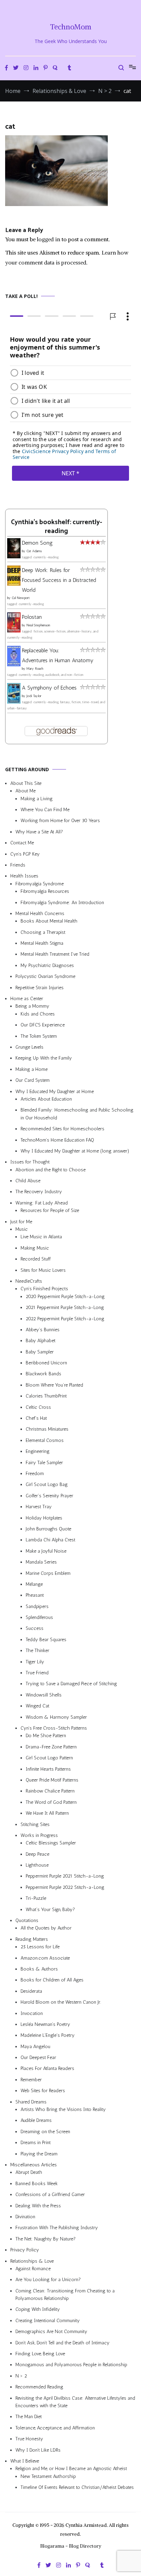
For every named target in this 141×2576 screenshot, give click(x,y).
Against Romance (33, 2269)
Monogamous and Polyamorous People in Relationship (71, 2365)
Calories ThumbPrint (46, 1396)
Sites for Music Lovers (43, 1270)
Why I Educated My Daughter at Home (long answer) (75, 1151)
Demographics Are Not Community (51, 2332)
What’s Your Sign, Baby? (50, 1909)
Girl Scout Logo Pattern (49, 1758)
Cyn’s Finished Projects (44, 1289)
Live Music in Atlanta (41, 1237)
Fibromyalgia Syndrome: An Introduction (62, 902)
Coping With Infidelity (38, 2309)
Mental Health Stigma (42, 943)
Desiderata (31, 1991)
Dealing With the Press (38, 2205)
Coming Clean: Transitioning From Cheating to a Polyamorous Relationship (65, 2295)
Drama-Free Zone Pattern (51, 1747)
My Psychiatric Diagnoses (47, 965)
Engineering (38, 1451)
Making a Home (31, 1069)
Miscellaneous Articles (34, 2165)
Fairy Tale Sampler (44, 1462)
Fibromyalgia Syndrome (40, 884)
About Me (25, 791)
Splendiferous (39, 1617)
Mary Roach (35, 669)
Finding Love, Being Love (40, 2354)
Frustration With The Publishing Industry (57, 2228)
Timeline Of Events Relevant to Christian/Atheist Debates (77, 2487)
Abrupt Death (29, 2172)
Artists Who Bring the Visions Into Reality (63, 2109)
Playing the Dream (39, 2154)
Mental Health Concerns (40, 914)
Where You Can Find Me (45, 810)
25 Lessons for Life (40, 1947)
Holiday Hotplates (44, 1518)
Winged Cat (37, 1706)
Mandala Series (41, 1562)
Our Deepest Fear (38, 2057)
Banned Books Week (37, 2184)
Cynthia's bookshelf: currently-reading (56, 527)
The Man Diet (29, 2417)
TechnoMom (71, 27)
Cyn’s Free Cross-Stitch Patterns (54, 1728)
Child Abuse (28, 1181)
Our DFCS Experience (43, 1025)
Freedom (35, 1474)
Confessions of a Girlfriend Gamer (50, 2195)
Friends (18, 865)
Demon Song (37, 543)
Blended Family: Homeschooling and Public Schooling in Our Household (77, 1114)
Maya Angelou (35, 2047)
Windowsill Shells (44, 1695)
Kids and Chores (38, 1014)
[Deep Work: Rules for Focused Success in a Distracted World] (14, 583)
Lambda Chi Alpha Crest (50, 1540)
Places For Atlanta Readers (47, 2068)
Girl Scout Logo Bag (47, 1484)
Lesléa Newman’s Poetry (45, 2024)
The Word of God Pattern (51, 1802)
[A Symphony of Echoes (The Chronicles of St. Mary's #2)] (14, 701)
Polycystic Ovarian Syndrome (45, 976)
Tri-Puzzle (36, 1898)
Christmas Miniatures (47, 1429)
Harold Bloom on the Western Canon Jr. (61, 2002)
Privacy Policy (25, 2250)
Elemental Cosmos (45, 1440)
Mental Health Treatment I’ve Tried (55, 954)
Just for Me (21, 1221)
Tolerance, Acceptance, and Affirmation (55, 2428)
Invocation (32, 2013)
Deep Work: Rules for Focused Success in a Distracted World (59, 580)
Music (22, 1229)
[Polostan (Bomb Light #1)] (14, 631)
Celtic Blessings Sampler (51, 1843)
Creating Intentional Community (48, 2321)
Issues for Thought (30, 1162)
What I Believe (25, 2461)
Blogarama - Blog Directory (71, 2546)
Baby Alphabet (41, 1341)
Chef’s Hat (36, 1418)
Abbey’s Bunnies (43, 1330)
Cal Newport (21, 598)
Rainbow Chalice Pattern (50, 1791)
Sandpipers (37, 1606)
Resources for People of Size (50, 1210)
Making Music (35, 1248)
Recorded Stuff (36, 1259)
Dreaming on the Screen (45, 2132)
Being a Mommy (32, 1006)
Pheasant (35, 1595)
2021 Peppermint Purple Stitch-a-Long (65, 1307)
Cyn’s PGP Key (25, 854)
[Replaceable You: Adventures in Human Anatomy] (14, 664)
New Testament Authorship (48, 2476)
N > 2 (21, 2376)
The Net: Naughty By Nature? (46, 2239)
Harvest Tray (39, 1507)
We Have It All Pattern (47, 1813)
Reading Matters (32, 1939)
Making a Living (37, 798)
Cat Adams (34, 551)
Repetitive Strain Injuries (40, 987)
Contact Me (22, 843)
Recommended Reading (39, 2387)
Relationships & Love (32, 2261)
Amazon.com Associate (45, 1958)
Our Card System (33, 1080)
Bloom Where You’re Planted (54, 1385)
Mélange (34, 1584)
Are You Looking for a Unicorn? (48, 2280)
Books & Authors (39, 1969)
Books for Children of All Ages (52, 1980)
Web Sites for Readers (43, 2091)
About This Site (26, 783)
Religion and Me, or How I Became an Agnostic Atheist (71, 2469)
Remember (31, 2080)
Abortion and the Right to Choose (50, 1170)
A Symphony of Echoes (49, 688)
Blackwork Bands (43, 1374)
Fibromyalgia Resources (45, 891)
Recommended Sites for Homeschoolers (62, 1129)
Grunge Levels (29, 1047)
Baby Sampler (40, 1352)
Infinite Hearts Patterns (48, 1769)
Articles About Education (46, 1099)
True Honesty (29, 2439)
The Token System (39, 1036)
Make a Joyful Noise (46, 1551)
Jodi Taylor (34, 696)
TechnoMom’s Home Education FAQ (57, 1140)
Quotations (27, 1920)
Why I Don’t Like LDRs (38, 2450)
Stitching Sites (35, 1824)
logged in (49, 239)
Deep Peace (37, 1854)
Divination (25, 2217)
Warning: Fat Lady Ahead (42, 1203)
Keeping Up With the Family (44, 1058)
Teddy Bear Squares (46, 1640)
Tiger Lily (35, 1661)
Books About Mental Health (49, 921)
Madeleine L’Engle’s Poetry (48, 2035)
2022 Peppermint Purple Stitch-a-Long (65, 1318)
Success (35, 1628)
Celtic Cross (38, 1407)
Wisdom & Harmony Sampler (56, 1717)
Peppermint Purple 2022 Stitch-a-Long (65, 1887)
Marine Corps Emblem (48, 1573)
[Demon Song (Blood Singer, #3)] (14, 556)
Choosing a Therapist (43, 932)
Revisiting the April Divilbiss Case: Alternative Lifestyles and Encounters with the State (75, 2402)
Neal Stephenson (38, 625)
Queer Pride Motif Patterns (52, 1780)
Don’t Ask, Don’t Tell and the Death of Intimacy (62, 2342)
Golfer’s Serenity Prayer (49, 1496)
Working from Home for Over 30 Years (60, 821)
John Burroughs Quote (48, 1529)
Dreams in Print (36, 2143)
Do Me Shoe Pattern (46, 1736)
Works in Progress (39, 1835)
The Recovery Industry (39, 1192)
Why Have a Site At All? (39, 832)
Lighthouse (37, 1865)
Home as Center (27, 999)
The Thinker (37, 1651)
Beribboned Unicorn (46, 1363)
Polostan (32, 617)
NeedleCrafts (29, 1281)
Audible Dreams (36, 2120)
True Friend (37, 1673)
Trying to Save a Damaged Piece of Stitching (71, 1684)
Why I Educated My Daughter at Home (55, 1091)
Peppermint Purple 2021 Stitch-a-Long (65, 1876)
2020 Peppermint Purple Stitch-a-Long (65, 1297)
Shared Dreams (31, 2102)
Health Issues (24, 876)
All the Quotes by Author (46, 1928)
